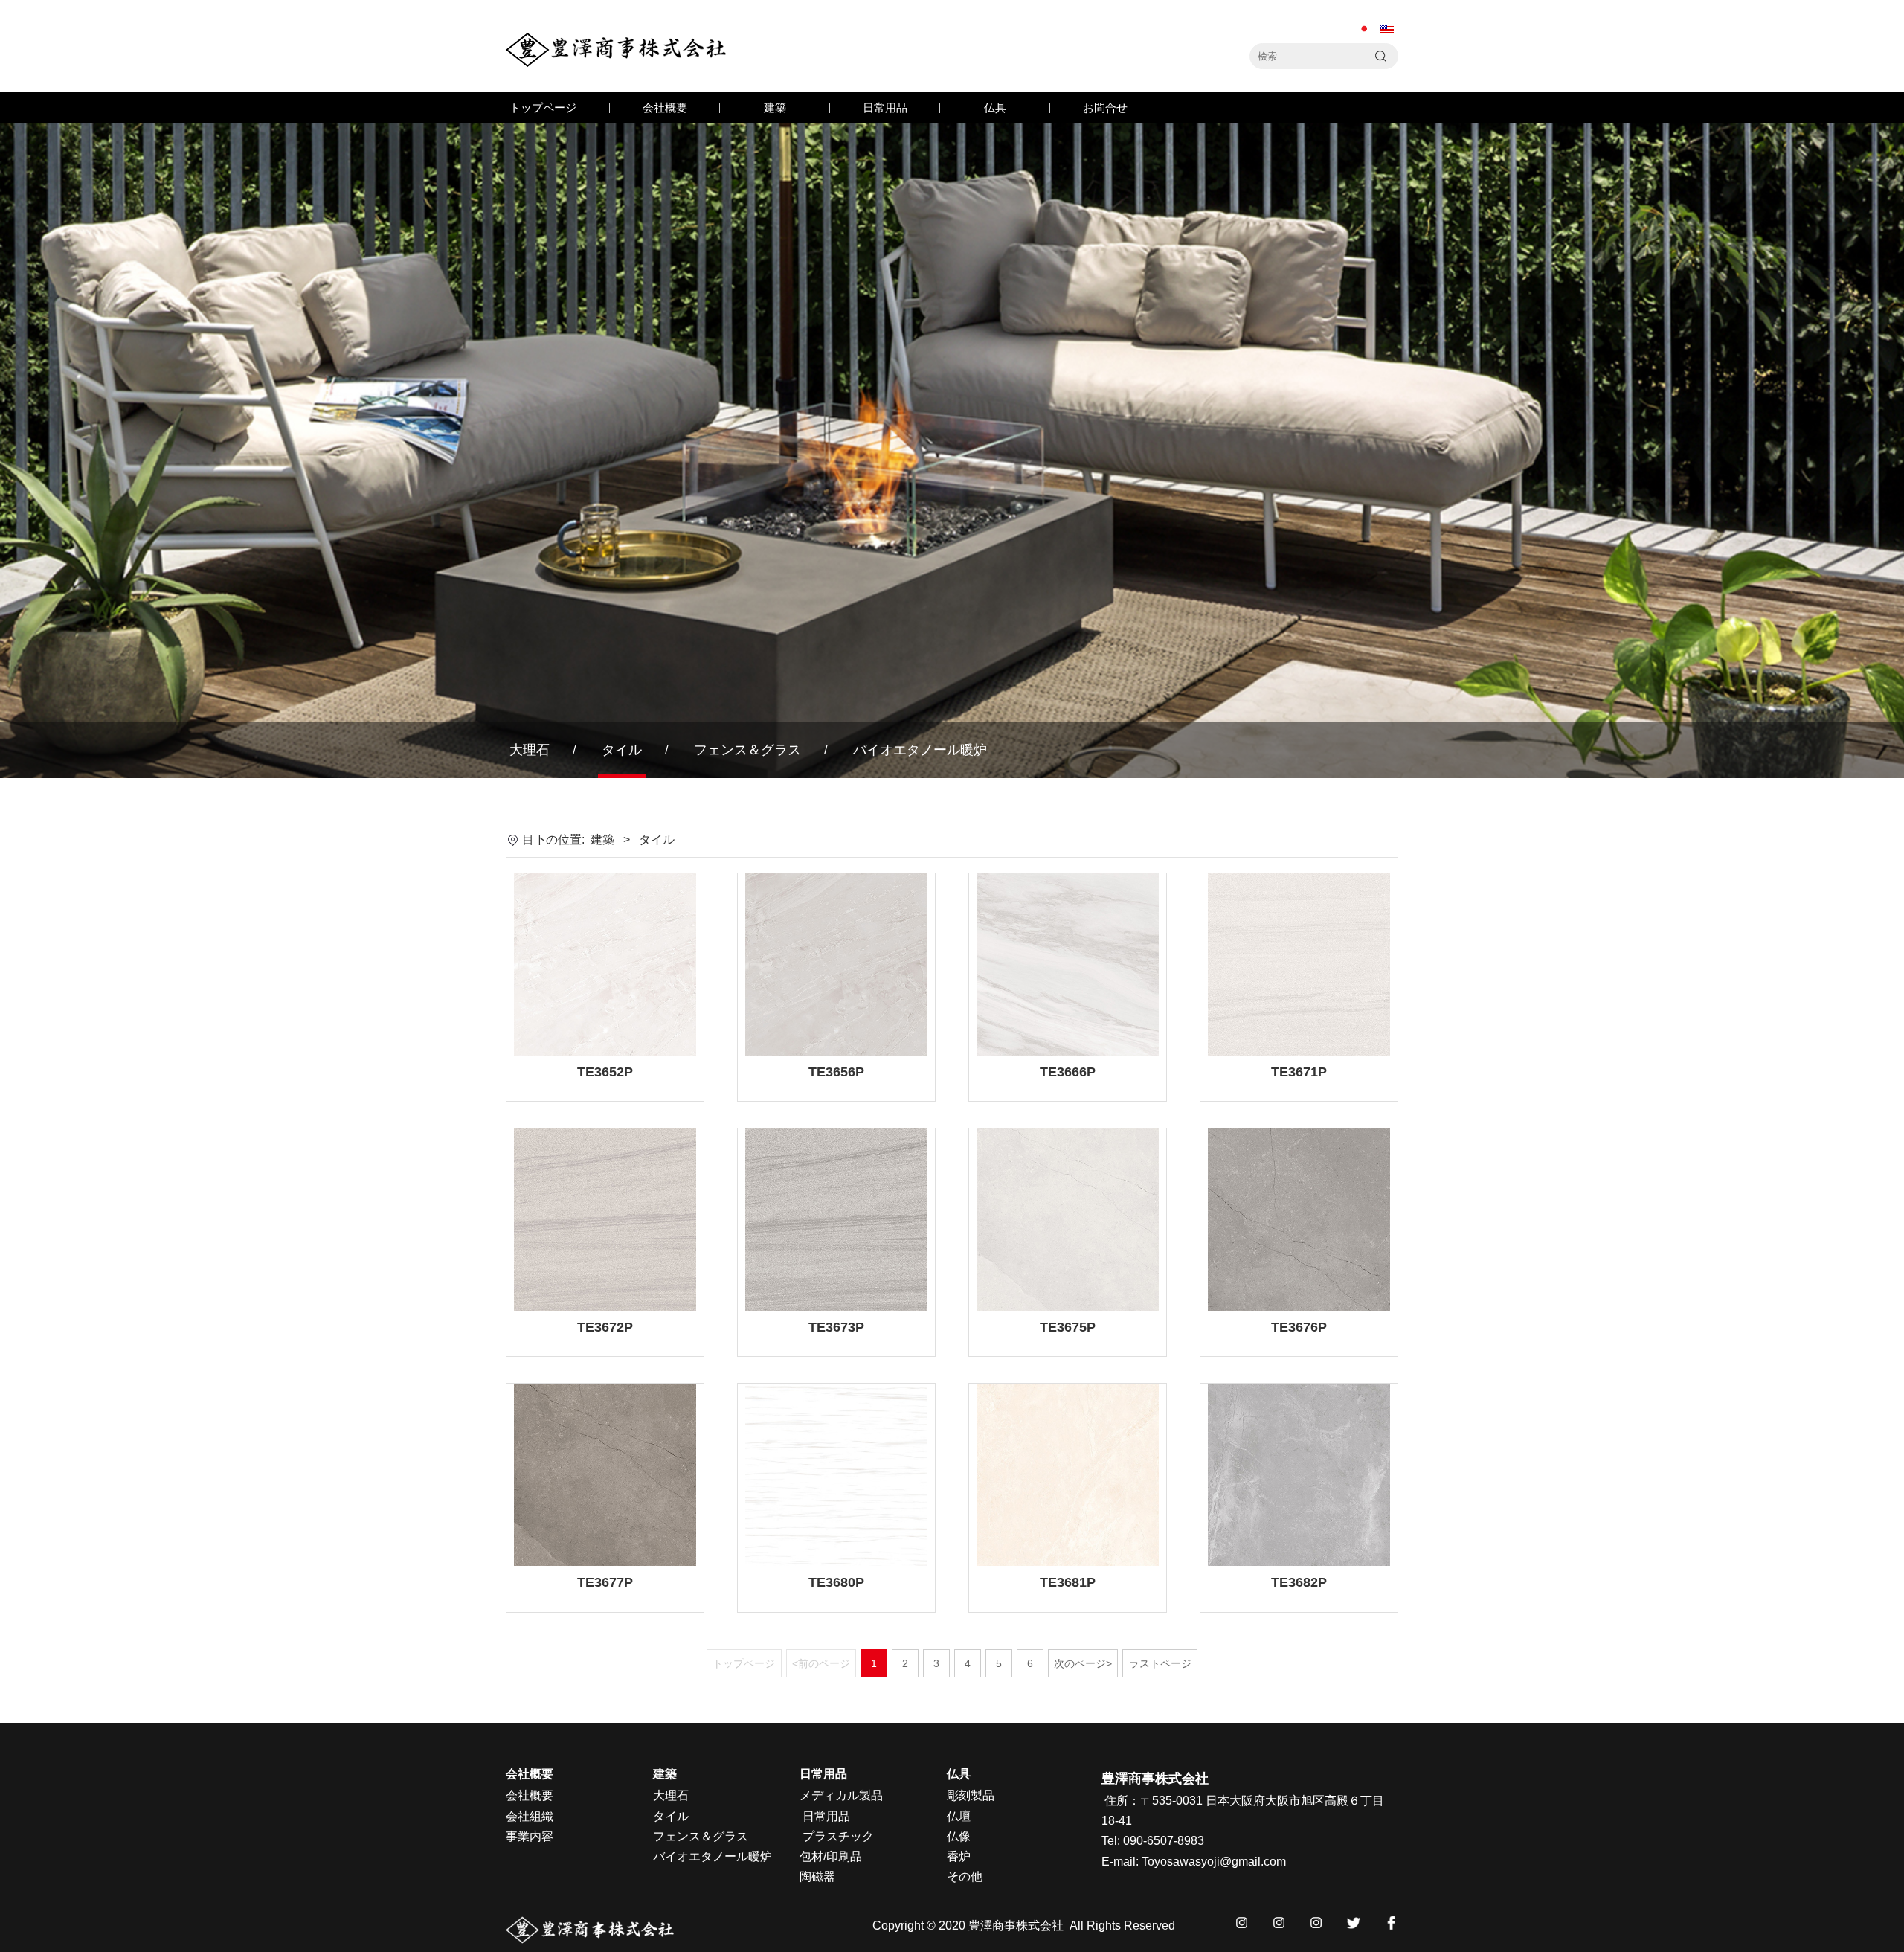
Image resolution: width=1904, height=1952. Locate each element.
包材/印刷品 (831, 1856)
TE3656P (836, 1072)
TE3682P (1299, 1582)
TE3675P (1068, 1327)
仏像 (959, 1836)
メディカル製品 (841, 1795)
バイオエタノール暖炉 (920, 750)
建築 (775, 107)
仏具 (995, 107)
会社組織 (530, 1816)
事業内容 (530, 1836)
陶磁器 (817, 1876)
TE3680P (836, 1582)
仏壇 (959, 1816)
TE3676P (1299, 1327)
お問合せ (1105, 107)
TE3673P (836, 1327)
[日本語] (1365, 29)
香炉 (959, 1856)
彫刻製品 (971, 1795)
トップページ (543, 107)
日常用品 (885, 107)
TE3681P (1068, 1582)
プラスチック (838, 1836)
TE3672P (605, 1327)
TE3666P (1068, 1072)
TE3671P (1299, 1072)
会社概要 (665, 107)
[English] (1387, 29)
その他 (965, 1876)
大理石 (530, 750)
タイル (622, 750)
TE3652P (605, 1072)
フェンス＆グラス (747, 750)
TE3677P (605, 1582)
